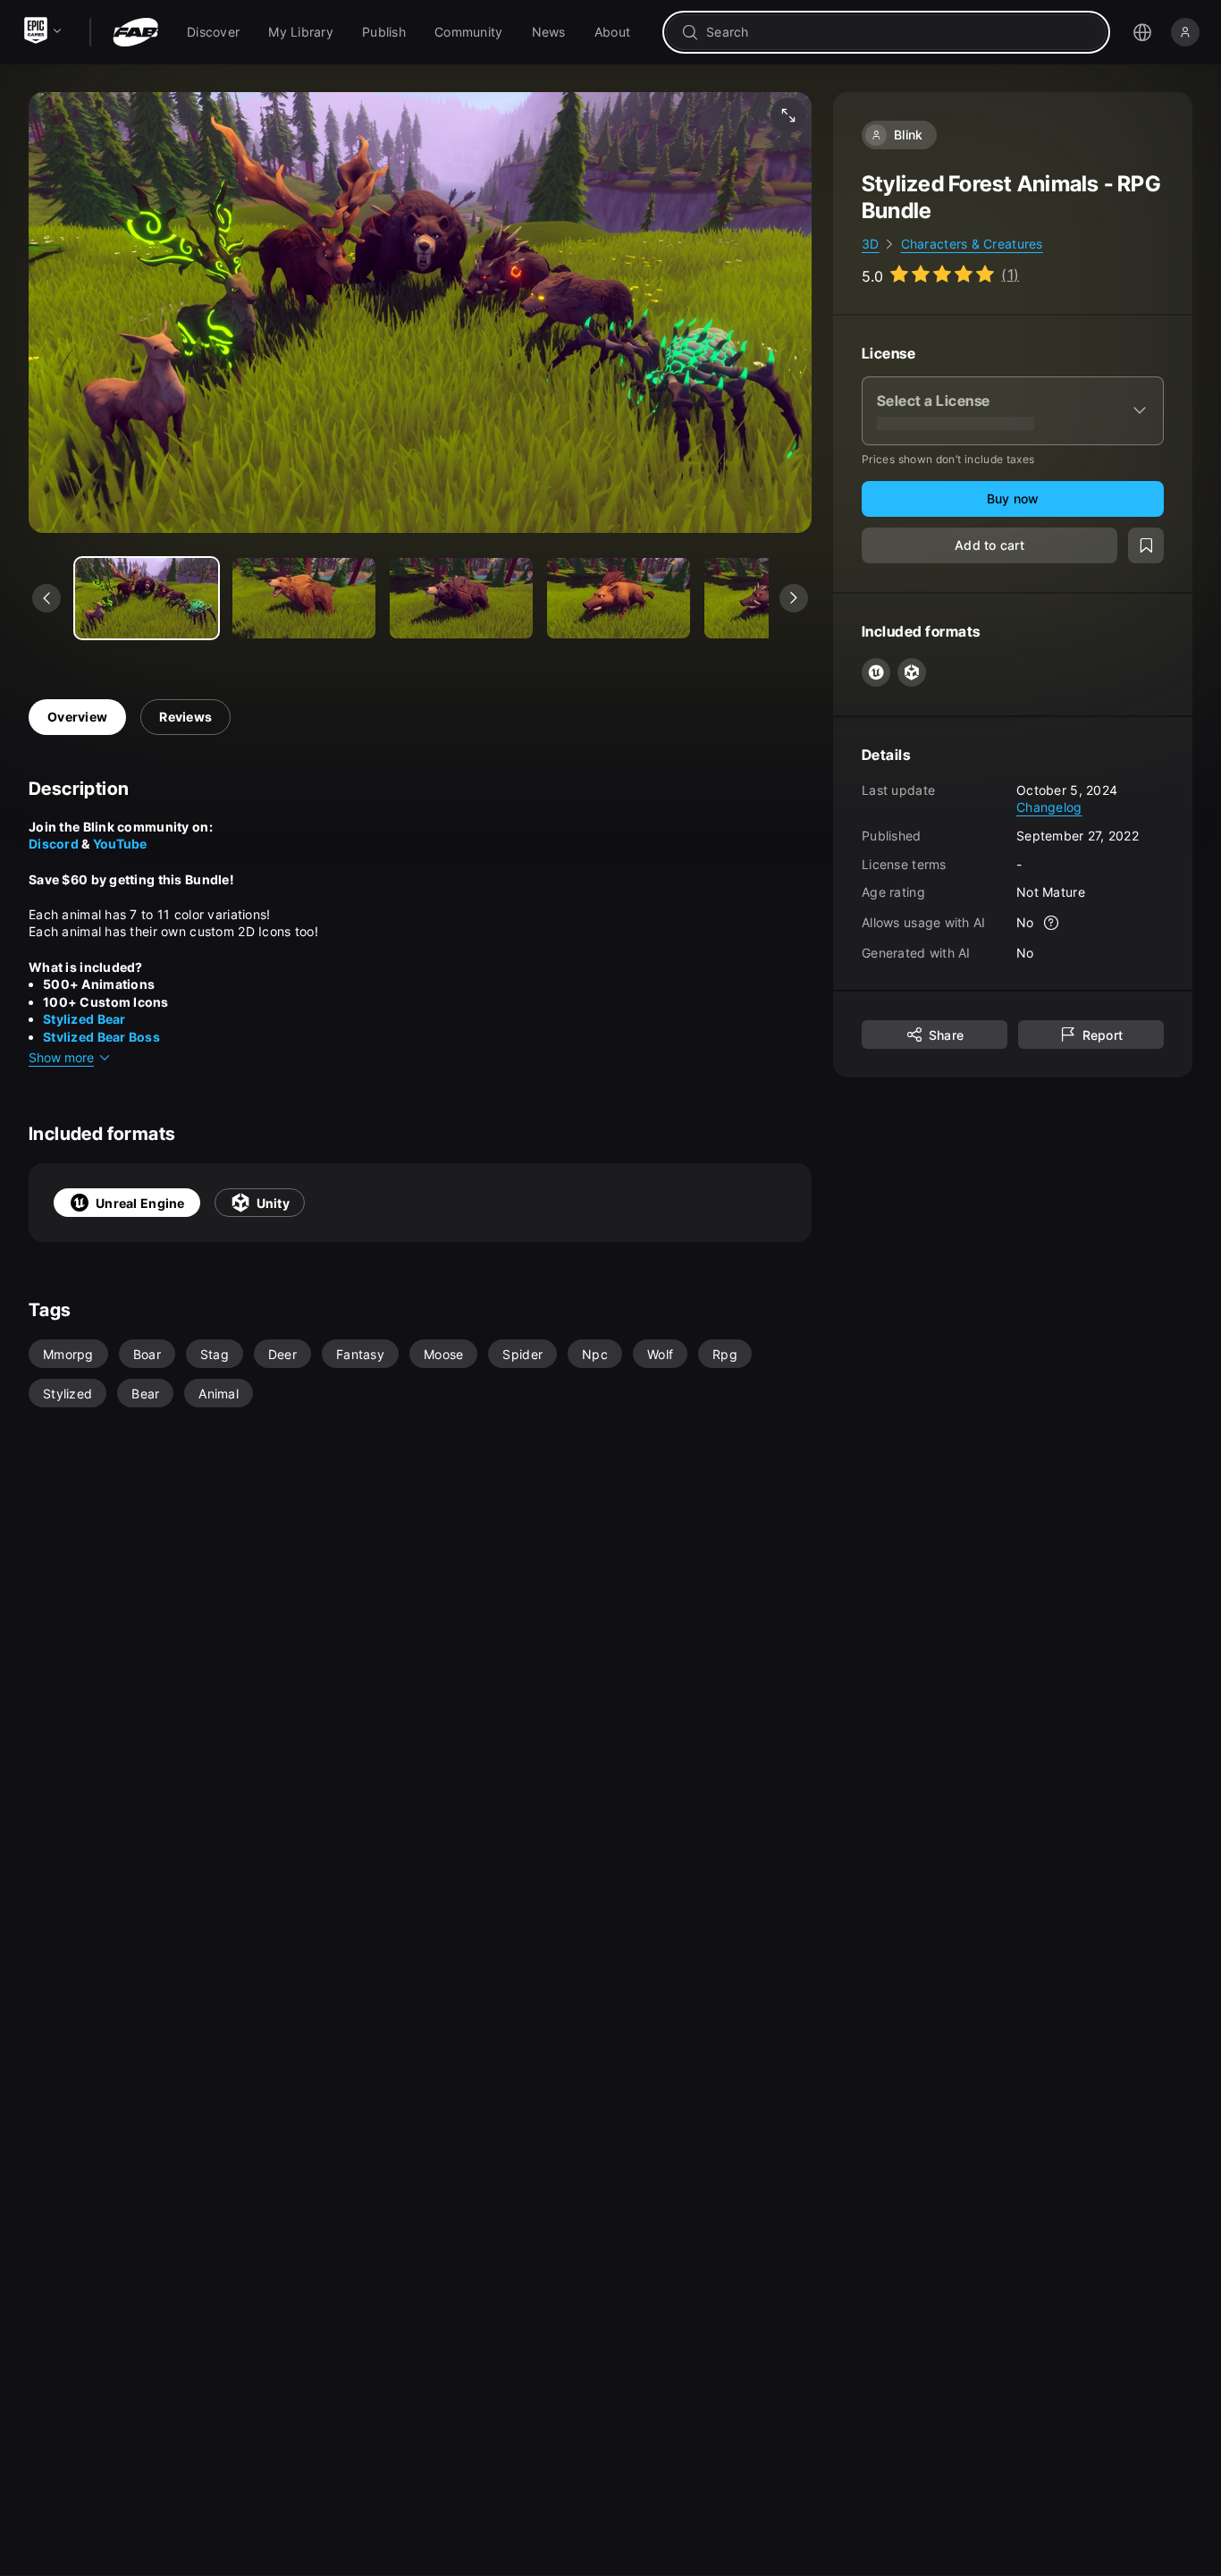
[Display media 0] (147, 598)
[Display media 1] (304, 598)
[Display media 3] (619, 598)
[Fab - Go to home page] (135, 32)
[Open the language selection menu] (1142, 32)
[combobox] (899, 32)
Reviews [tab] (185, 717)
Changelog (1049, 807)
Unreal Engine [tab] (140, 1203)
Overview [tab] (77, 717)
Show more (61, 1057)
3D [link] (871, 244)
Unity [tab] (273, 1203)
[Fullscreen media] (788, 115)
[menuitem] (213, 32)
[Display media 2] (461, 598)
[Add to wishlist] (1146, 545)
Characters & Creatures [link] (972, 244)
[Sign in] (1185, 32)
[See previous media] (46, 598)
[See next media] (794, 598)
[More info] (1052, 923)
